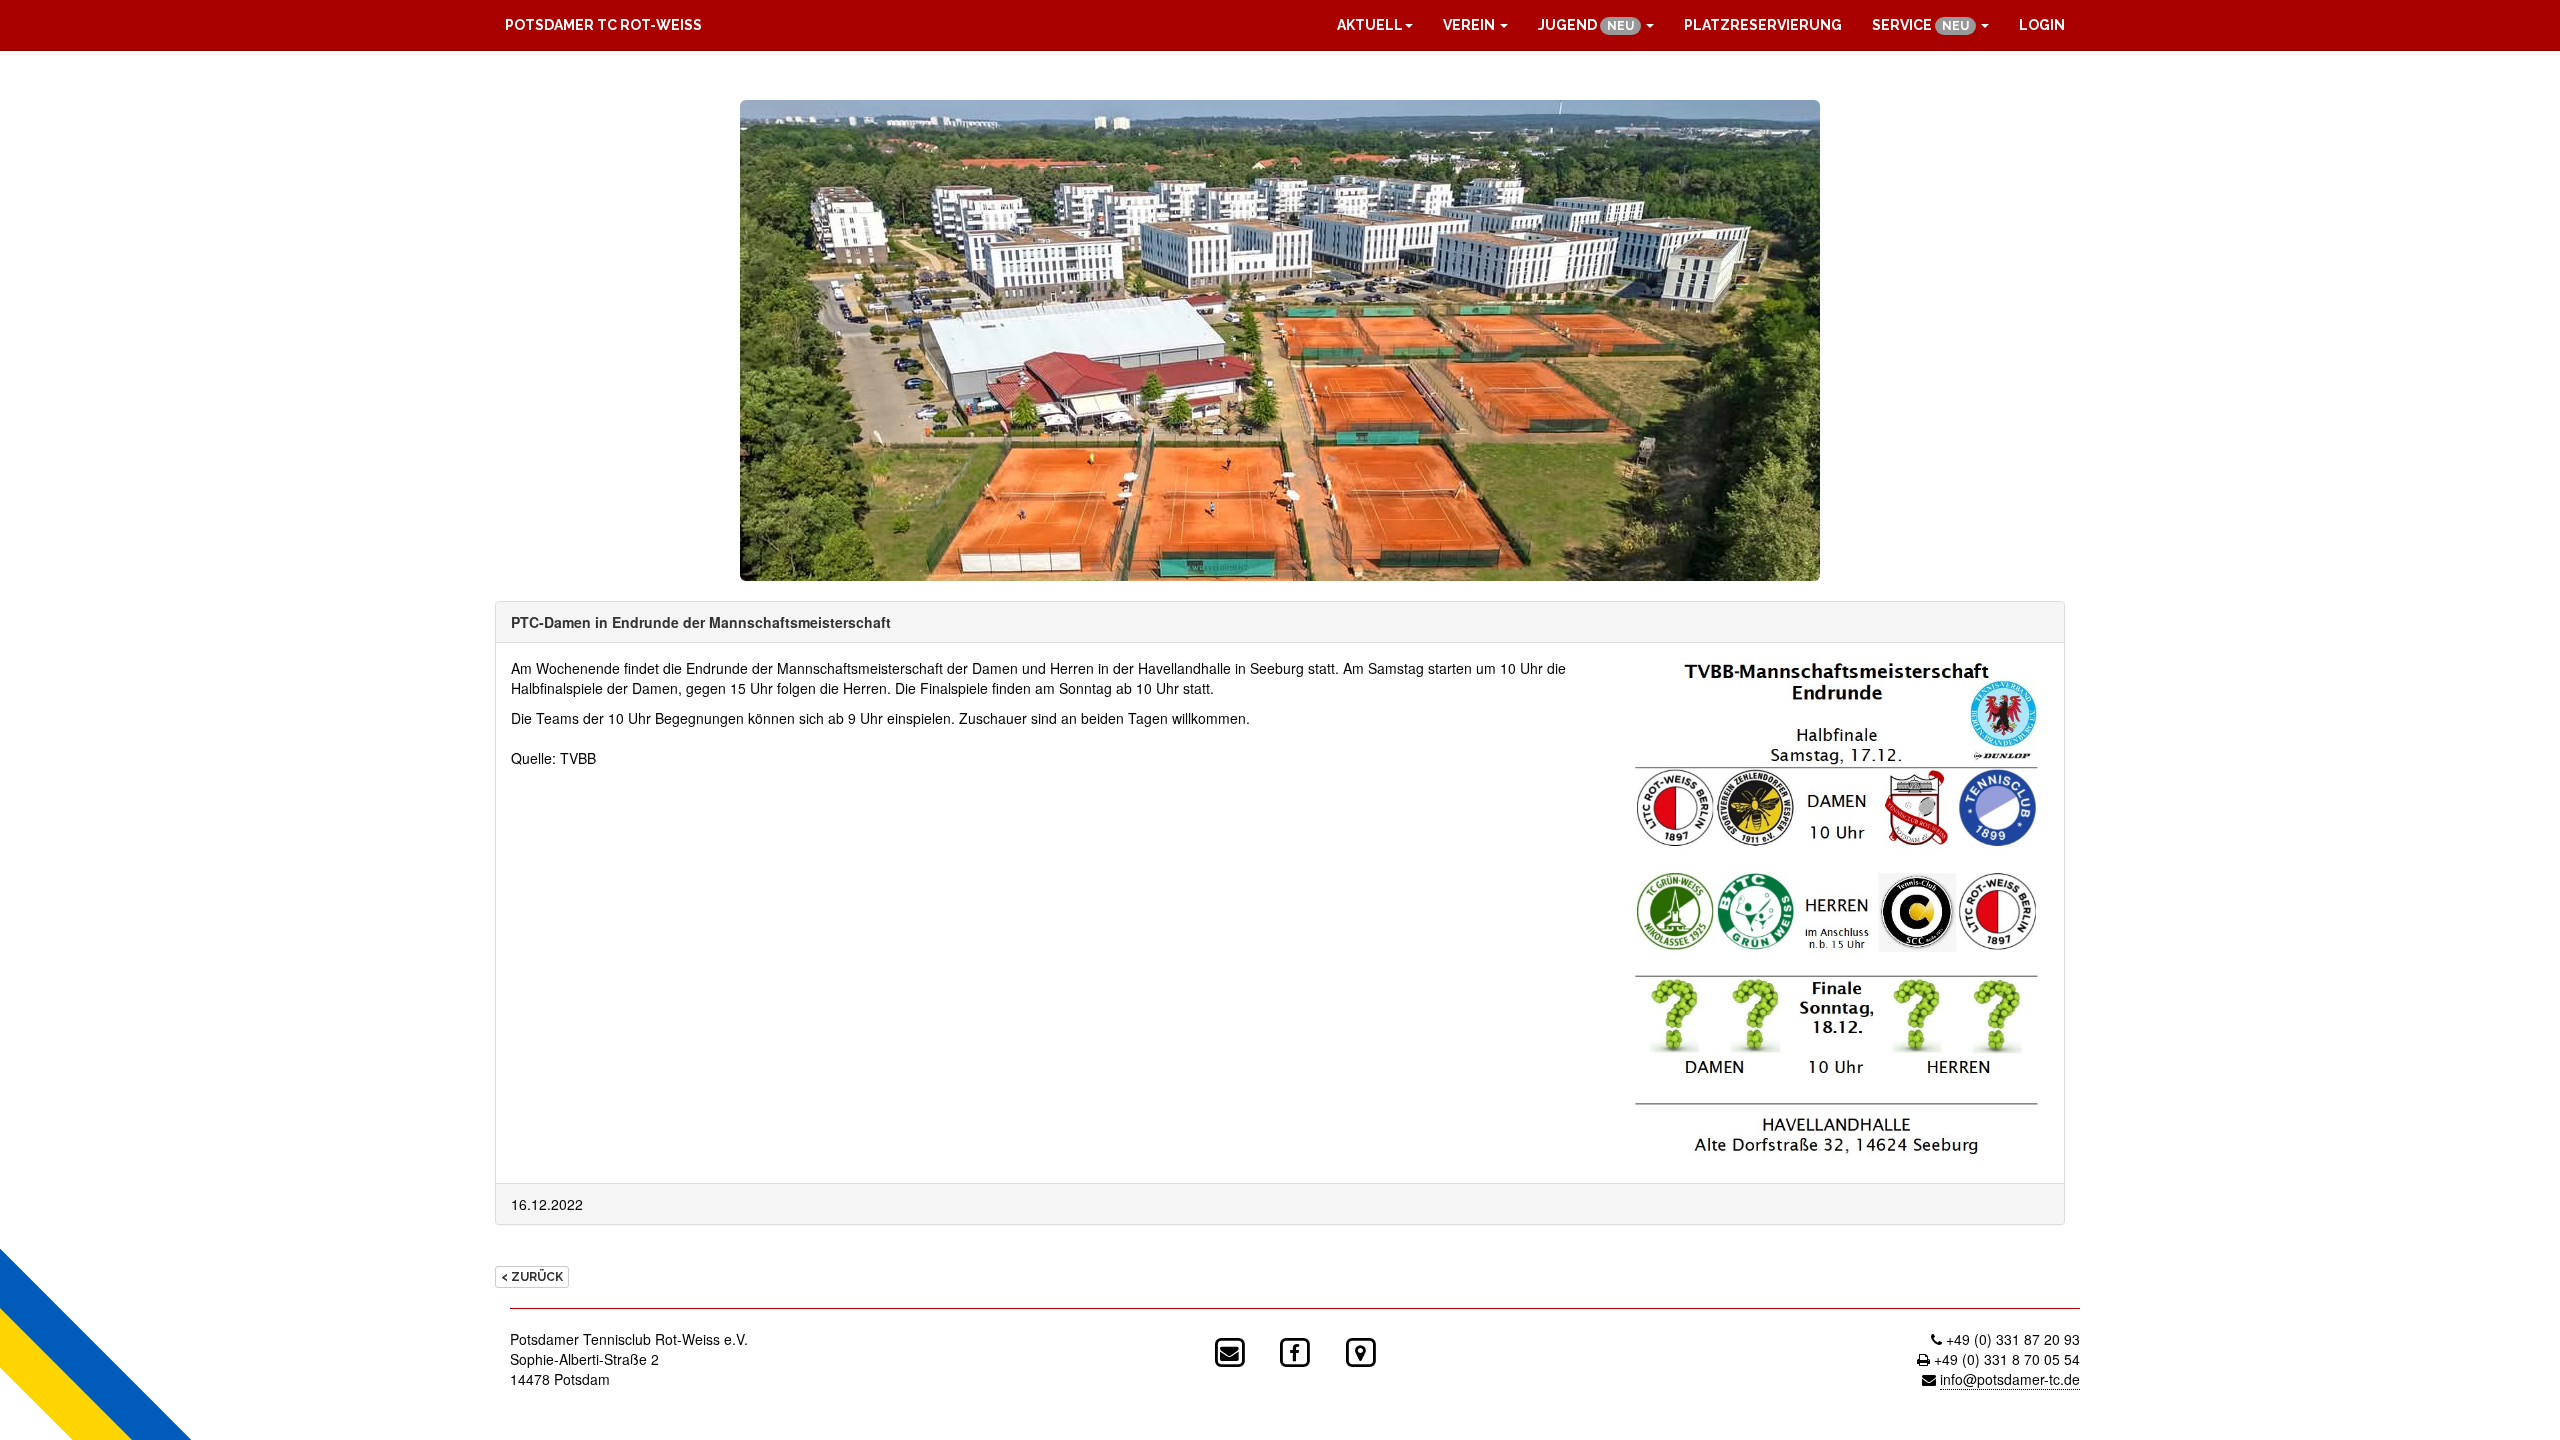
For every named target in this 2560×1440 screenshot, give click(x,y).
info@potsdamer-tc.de (2010, 1379)
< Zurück (532, 1277)
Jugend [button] (1586, 25)
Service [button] (1920, 25)
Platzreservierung (1763, 25)
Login (2042, 25)
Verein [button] (1470, 25)
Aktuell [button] (1370, 25)
